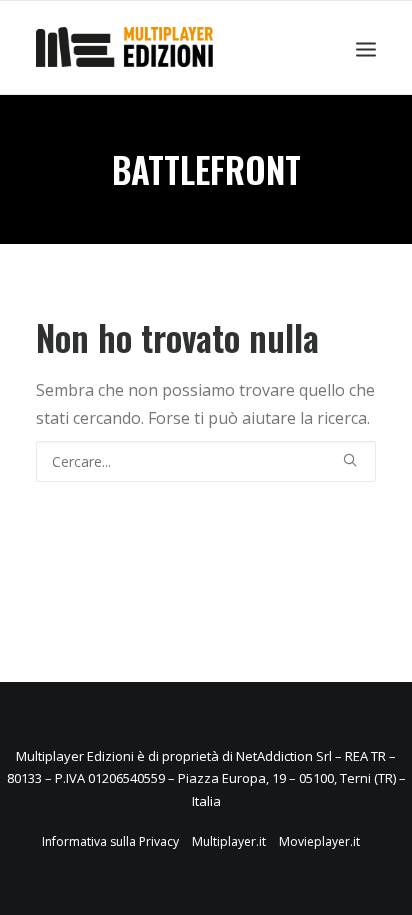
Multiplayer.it (229, 841)
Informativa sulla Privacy (110, 841)
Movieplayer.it (319, 841)
